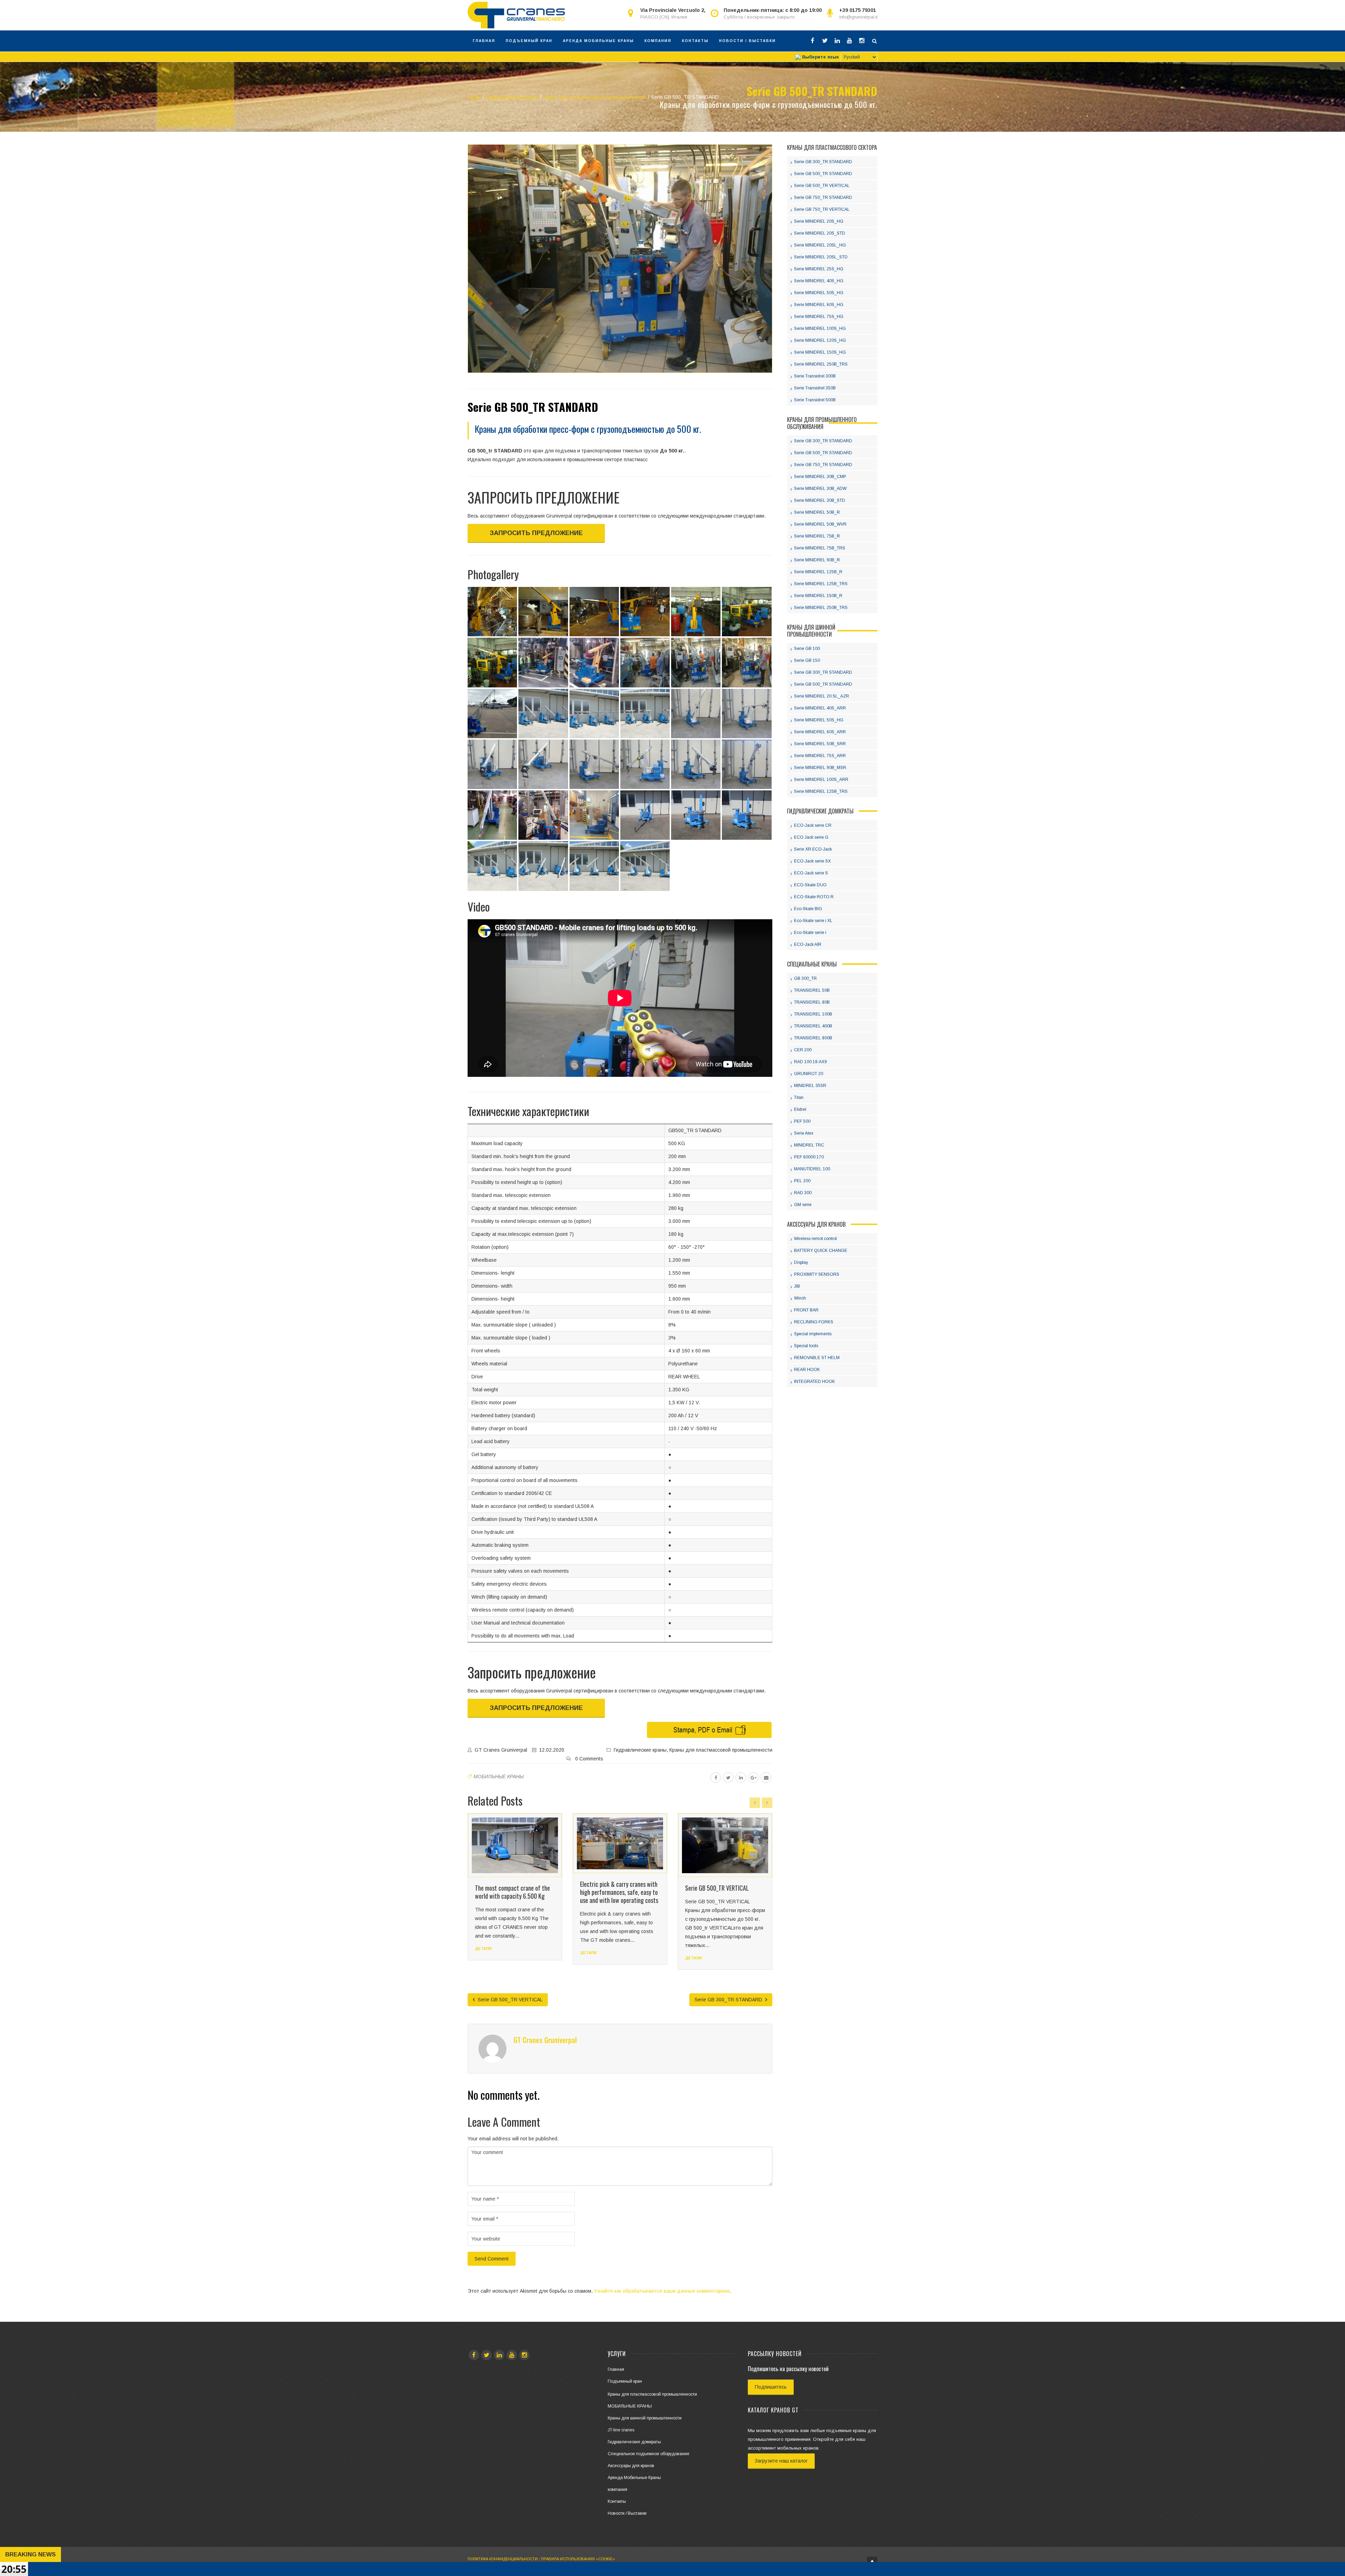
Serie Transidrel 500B (815, 400)
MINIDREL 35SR (810, 1086)
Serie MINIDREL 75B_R (817, 536)
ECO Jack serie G (811, 837)
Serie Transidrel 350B (815, 388)
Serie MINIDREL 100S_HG (820, 328)
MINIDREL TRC (809, 1145)
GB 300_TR (805, 978)
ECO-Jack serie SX (812, 861)
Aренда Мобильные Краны (598, 41)
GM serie (803, 1205)
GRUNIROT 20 (809, 1074)
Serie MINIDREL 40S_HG (819, 281)
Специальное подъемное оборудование (649, 2454)
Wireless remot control (815, 1239)
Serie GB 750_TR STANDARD (718, 1888)
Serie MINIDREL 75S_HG (819, 317)
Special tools (806, 1346)
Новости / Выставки (747, 41)
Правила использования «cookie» (578, 2559)
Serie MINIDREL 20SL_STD (821, 257)
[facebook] (716, 1778)
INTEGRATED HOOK (815, 1382)
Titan (799, 1097)
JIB (797, 1286)
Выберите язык (820, 57)
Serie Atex (804, 1133)
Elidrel (800, 1109)
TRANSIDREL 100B (813, 1014)
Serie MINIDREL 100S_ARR (821, 780)
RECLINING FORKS (814, 1322)
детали (483, 1953)
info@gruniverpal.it (858, 17)
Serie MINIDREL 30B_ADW (820, 489)
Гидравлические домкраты (634, 2442)
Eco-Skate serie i (810, 933)
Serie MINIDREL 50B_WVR (820, 524)
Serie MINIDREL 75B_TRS (820, 548)
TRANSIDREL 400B (813, 1026)
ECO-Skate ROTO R (814, 897)
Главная (484, 41)
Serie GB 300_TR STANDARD (729, 2000)
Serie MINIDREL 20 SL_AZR (822, 696)
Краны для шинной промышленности (645, 2418)
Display (801, 1262)
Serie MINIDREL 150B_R (818, 596)
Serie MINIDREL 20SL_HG (820, 245)
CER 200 (803, 1050)
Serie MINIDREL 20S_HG (819, 221)
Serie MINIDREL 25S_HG (819, 269)
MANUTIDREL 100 (812, 1169)
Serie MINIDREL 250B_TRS (821, 364)
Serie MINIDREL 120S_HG (820, 340)
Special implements (813, 1334)
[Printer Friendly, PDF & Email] (709, 1729)
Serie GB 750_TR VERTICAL (822, 209)
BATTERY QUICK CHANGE (821, 1251)
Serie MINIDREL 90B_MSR (820, 768)
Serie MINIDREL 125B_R (818, 572)
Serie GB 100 (807, 649)
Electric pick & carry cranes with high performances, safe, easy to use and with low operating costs (514, 1892)
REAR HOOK (807, 1370)
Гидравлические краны (640, 1750)
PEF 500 (802, 1121)
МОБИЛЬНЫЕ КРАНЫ (499, 1777)
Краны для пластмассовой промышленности (721, 1750)
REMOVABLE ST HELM (817, 1358)
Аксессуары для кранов (631, 2466)
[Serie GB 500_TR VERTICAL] (620, 1846)
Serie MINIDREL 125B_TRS (821, 584)
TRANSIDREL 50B (812, 990)
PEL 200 (802, 1181)
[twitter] (728, 1778)
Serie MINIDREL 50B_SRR (820, 744)
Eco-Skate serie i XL (813, 921)
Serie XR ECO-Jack (813, 849)
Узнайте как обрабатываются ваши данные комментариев (662, 2291)
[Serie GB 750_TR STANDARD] (725, 1846)
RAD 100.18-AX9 (811, 1062)
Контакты (695, 41)
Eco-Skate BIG (808, 909)
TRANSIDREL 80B (812, 1002)
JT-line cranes (621, 2430)
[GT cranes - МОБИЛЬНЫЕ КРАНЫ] (516, 15)
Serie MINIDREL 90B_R (817, 560)
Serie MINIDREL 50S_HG (819, 293)
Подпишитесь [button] (771, 2387)
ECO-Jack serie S (811, 873)
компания (658, 41)
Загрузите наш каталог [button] (781, 2461)
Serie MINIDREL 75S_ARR (820, 756)
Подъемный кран (529, 41)
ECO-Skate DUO (810, 885)
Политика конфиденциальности (503, 2559)
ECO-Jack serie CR (813, 825)
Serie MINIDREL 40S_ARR (820, 708)
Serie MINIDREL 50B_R (817, 512)
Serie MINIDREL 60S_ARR (820, 732)
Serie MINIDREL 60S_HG (819, 305)
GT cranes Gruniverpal (501, 1750)
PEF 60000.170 (809, 1157)
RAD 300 (803, 1193)
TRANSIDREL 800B (813, 1038)
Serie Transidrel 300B (815, 376)
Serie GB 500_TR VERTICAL (612, 1888)
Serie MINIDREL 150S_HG (820, 352)
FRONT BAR (806, 1310)
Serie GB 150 (807, 660)
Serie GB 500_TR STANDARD (823, 174)
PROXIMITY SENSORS (817, 1274)
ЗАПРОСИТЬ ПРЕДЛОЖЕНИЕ (536, 533)
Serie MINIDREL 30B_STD (820, 500)
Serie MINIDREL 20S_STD (820, 233)
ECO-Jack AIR (808, 944)
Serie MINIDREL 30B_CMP (820, 477)
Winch (800, 1298)
